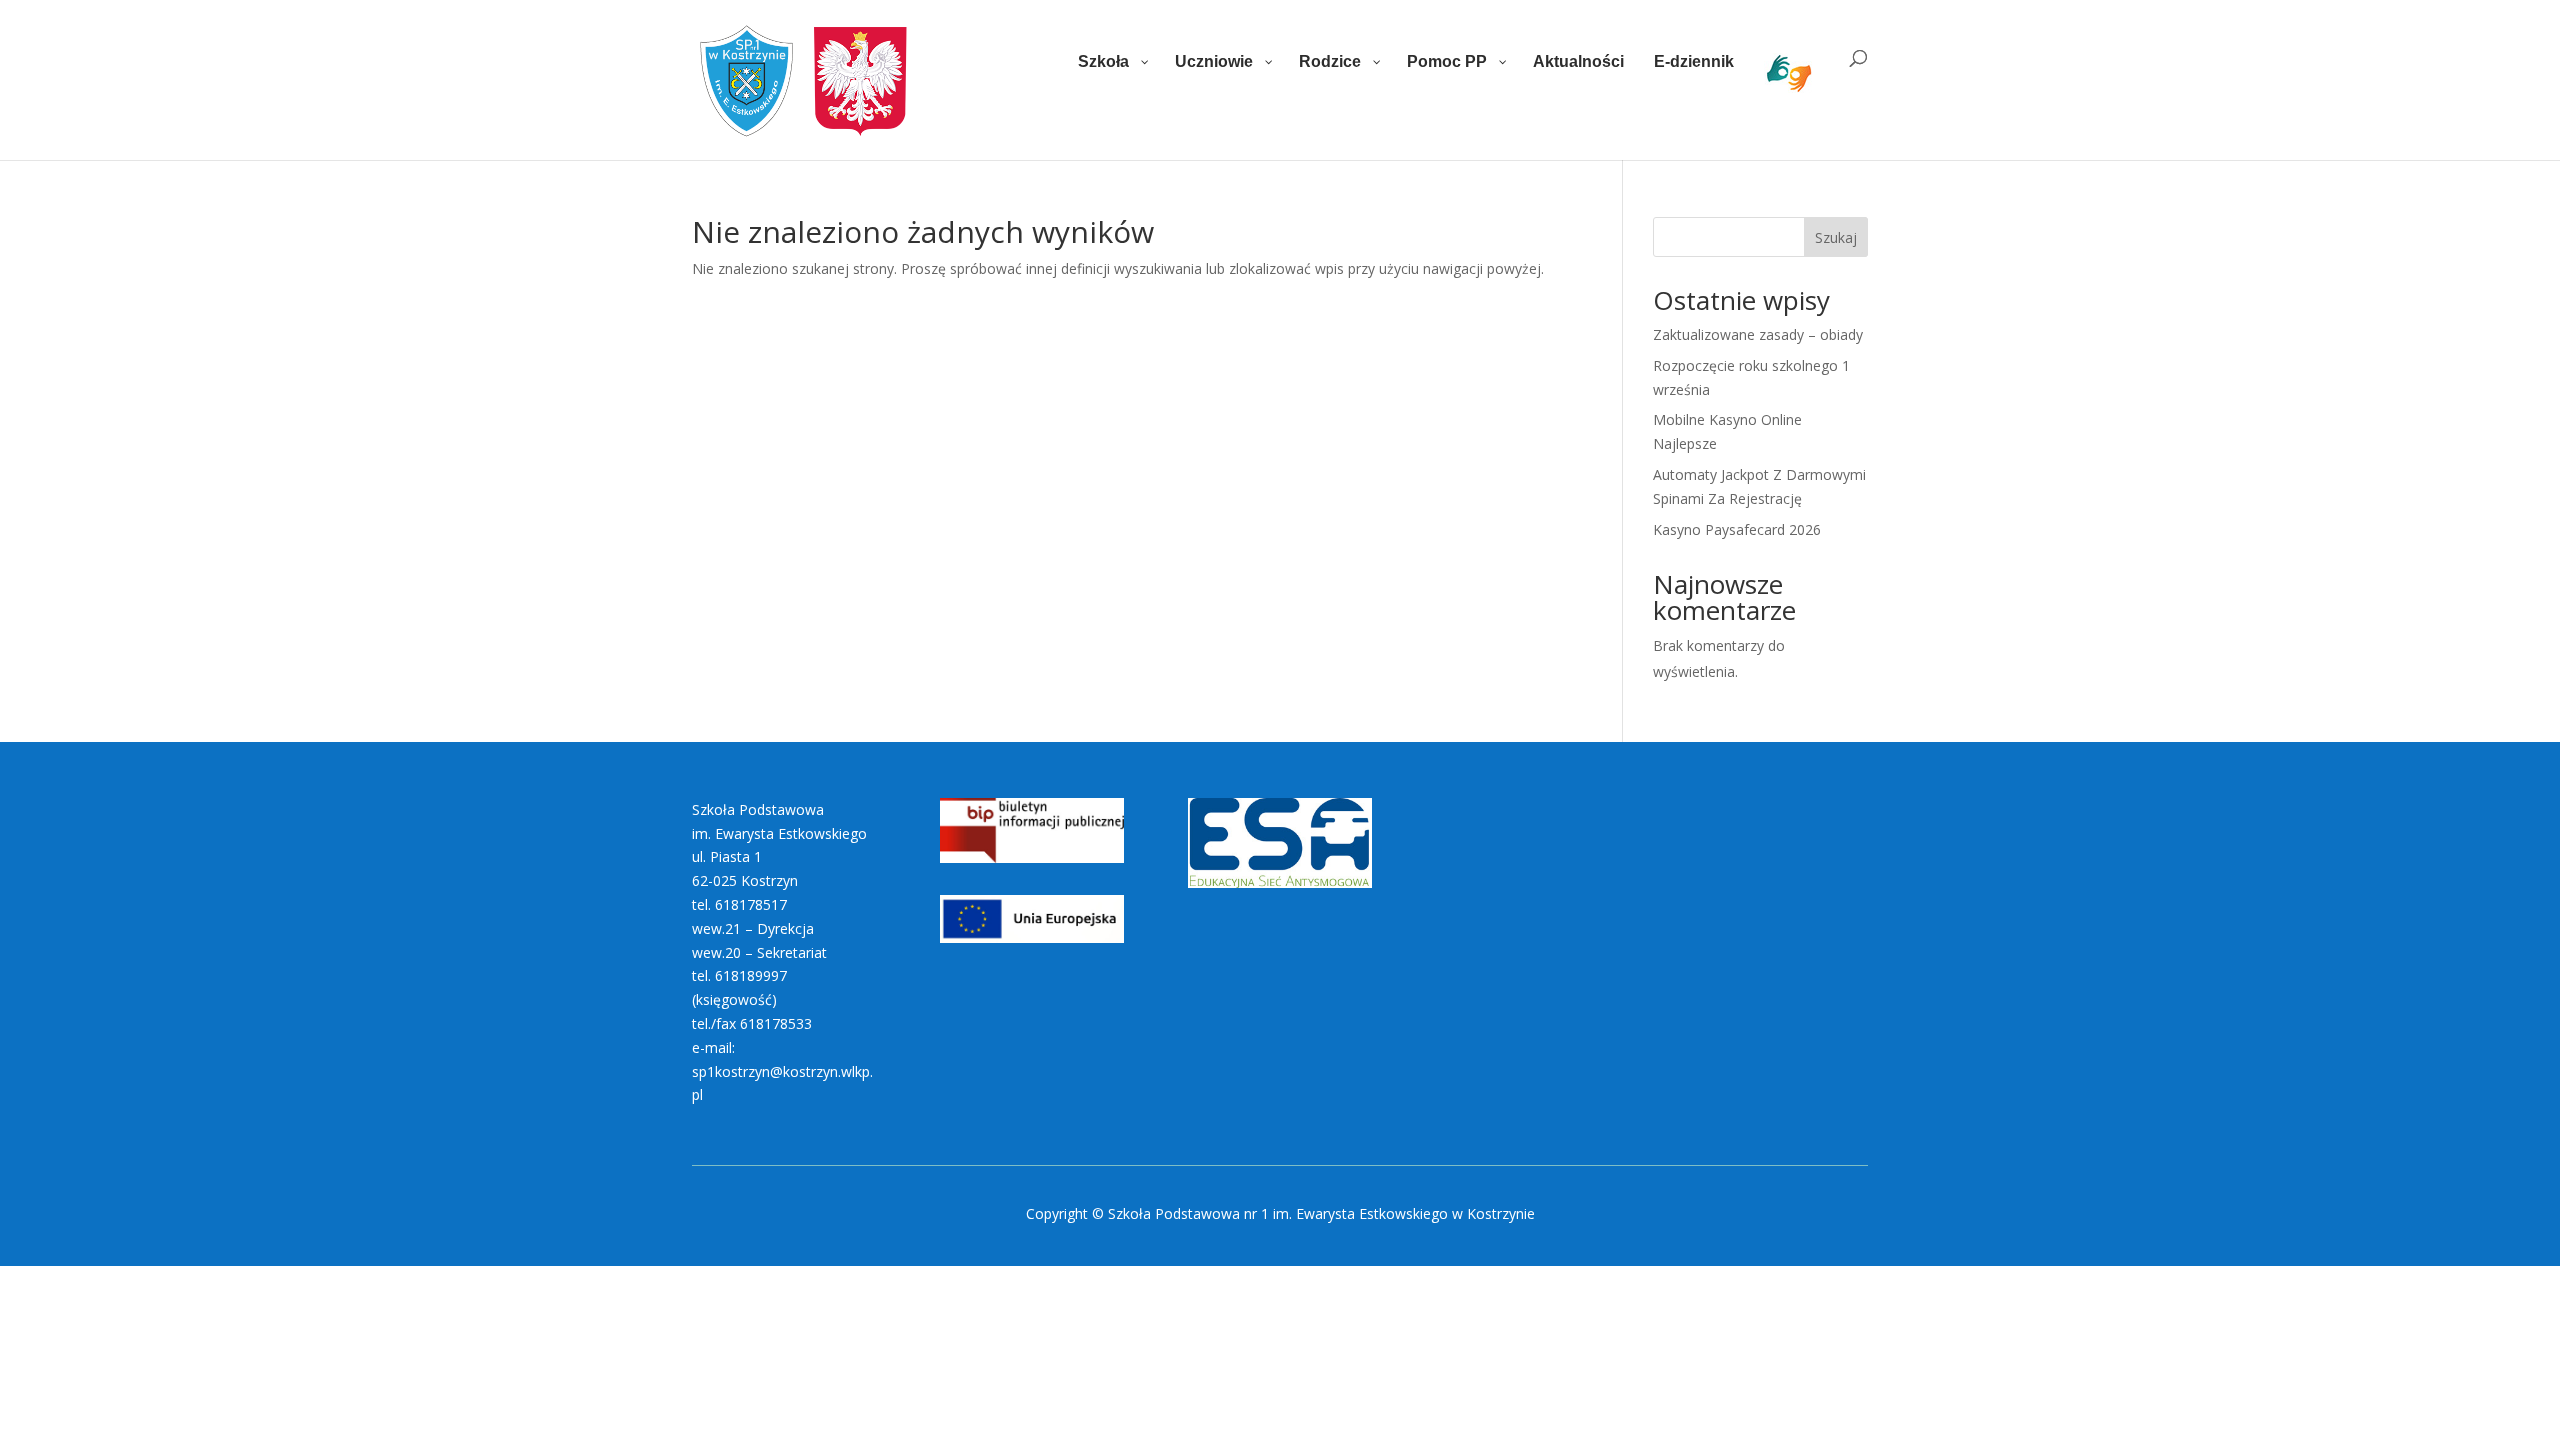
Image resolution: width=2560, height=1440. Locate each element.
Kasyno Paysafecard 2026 (1737, 529)
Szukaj (1836, 237)
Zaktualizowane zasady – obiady (1758, 334)
